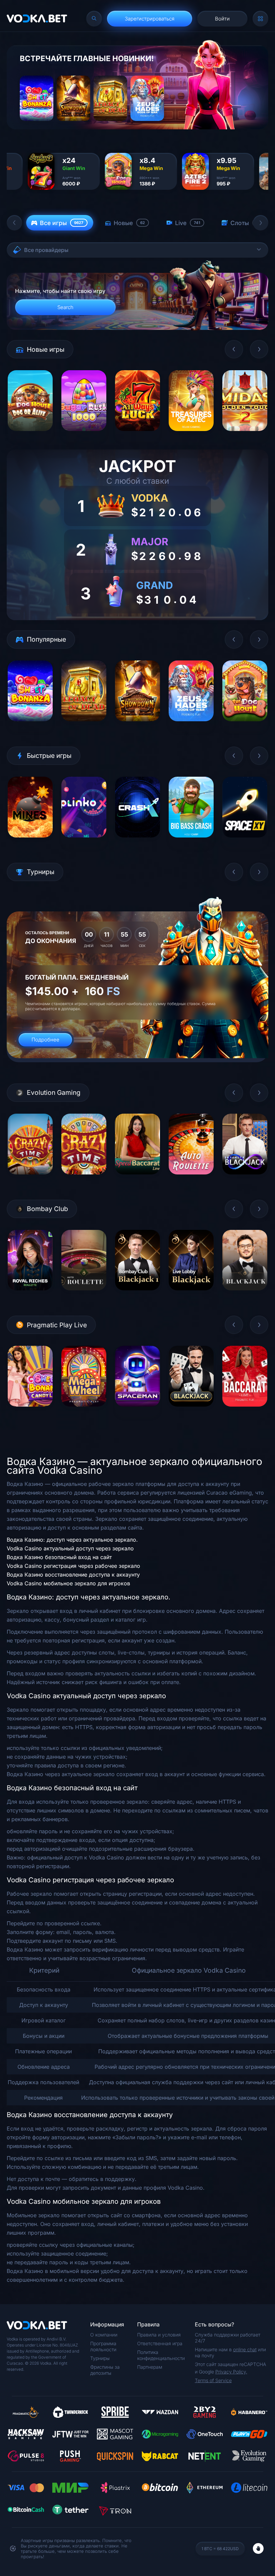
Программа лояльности (103, 2346)
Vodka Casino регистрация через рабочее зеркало (73, 1566)
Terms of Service (213, 2380)
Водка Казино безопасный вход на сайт (59, 1557)
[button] (14, 223)
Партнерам (150, 2367)
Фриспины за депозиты (105, 2370)
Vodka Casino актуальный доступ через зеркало (70, 1548)
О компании (104, 2335)
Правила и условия (159, 2335)
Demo (30, 436)
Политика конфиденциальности (161, 2355)
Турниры (100, 2358)
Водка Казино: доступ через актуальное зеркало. (72, 1540)
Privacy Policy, (231, 2372)
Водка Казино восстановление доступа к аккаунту (73, 1575)
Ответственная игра (160, 2343)
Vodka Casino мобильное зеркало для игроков (68, 1583)
